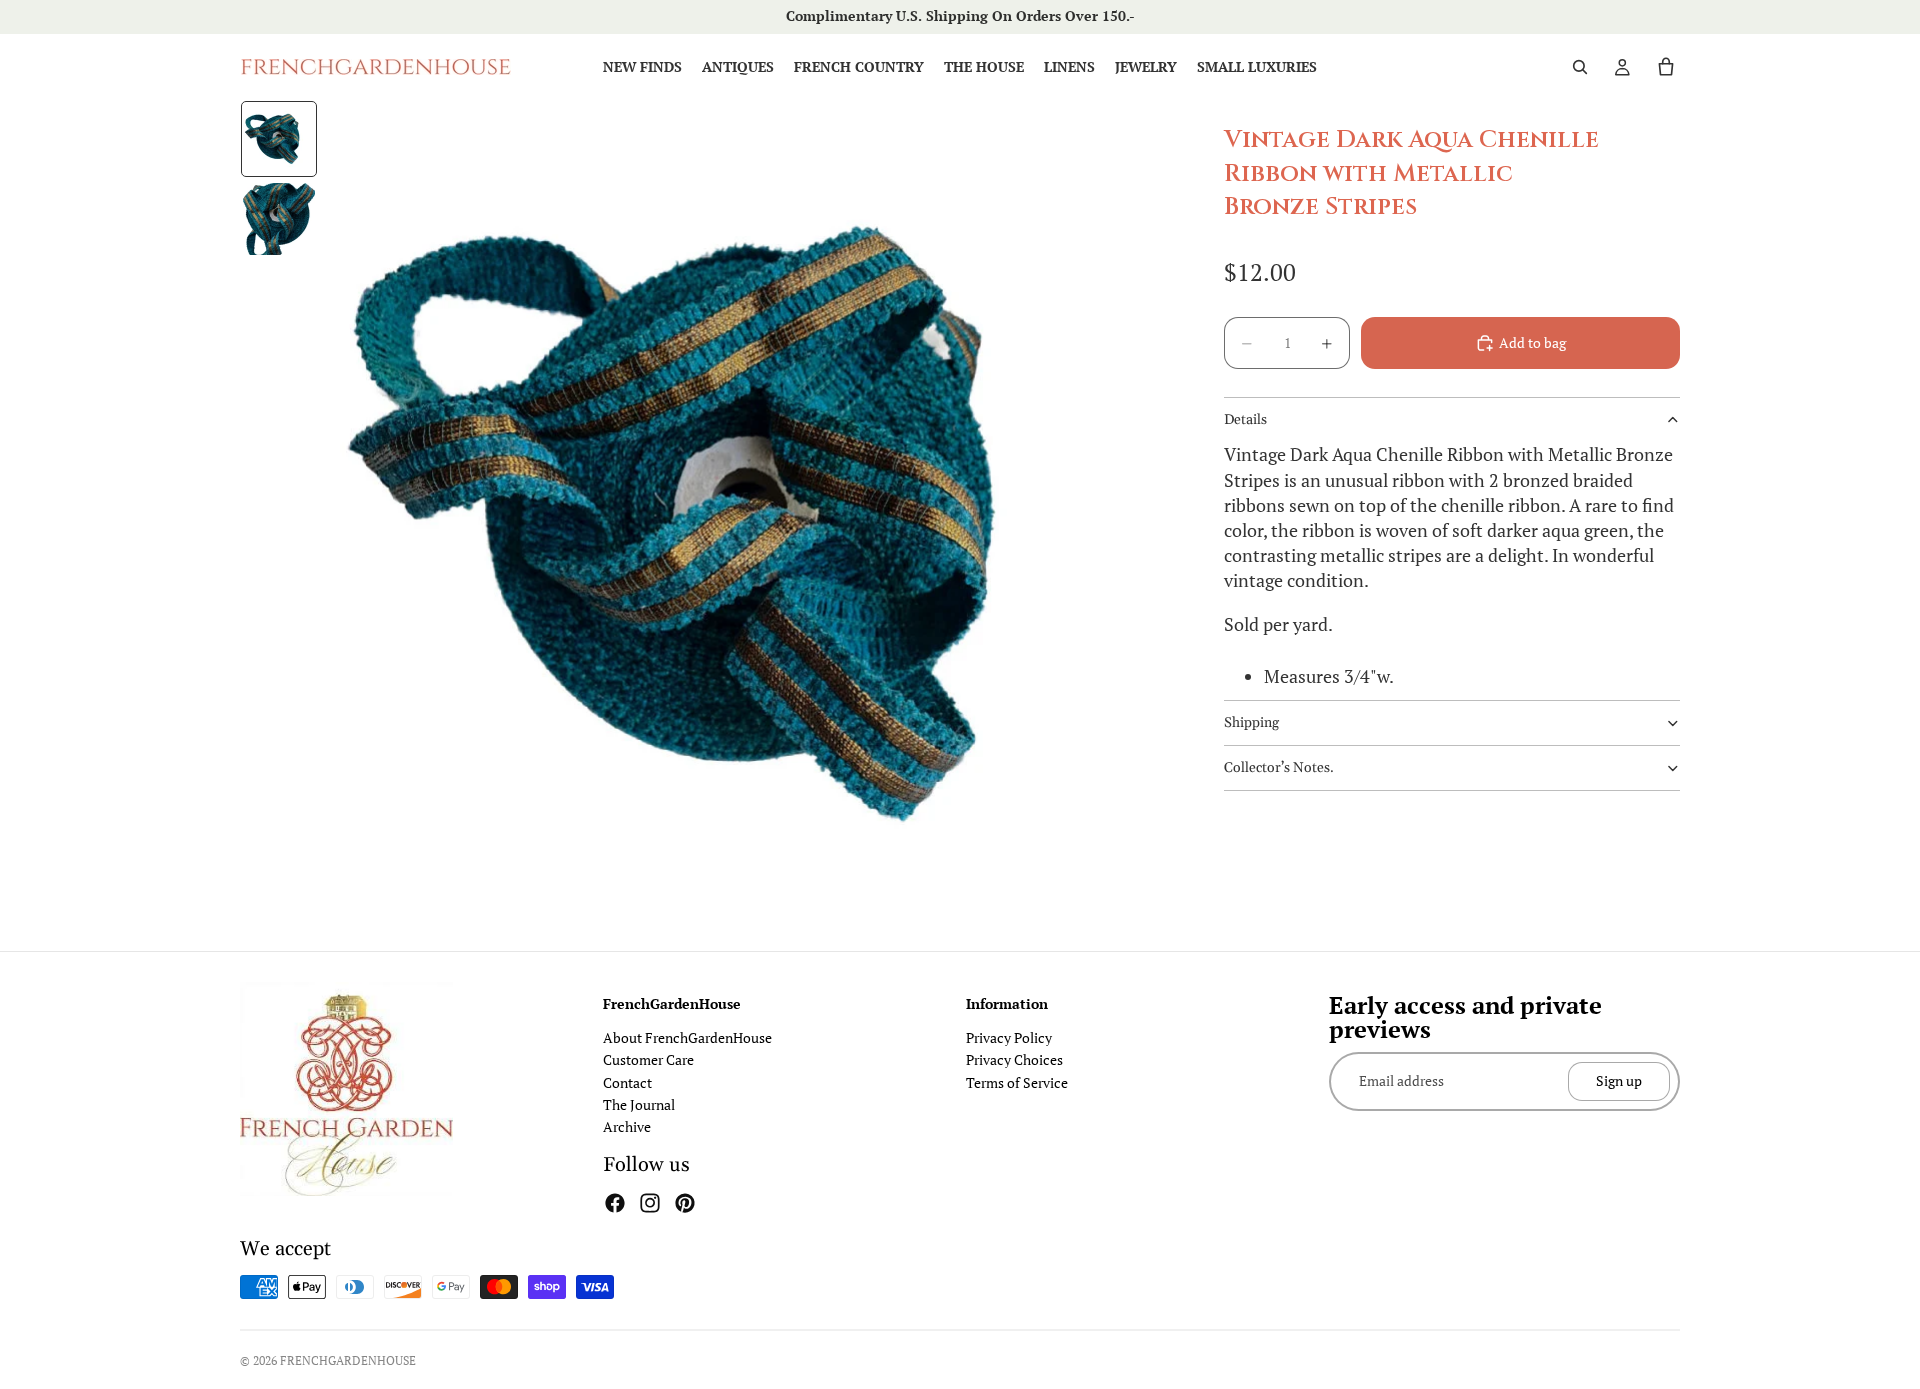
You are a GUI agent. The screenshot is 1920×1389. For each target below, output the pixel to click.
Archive (627, 1126)
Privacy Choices (1014, 1059)
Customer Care (648, 1059)
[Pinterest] (685, 1203)
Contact (627, 1082)
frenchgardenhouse (348, 1360)
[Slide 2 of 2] (279, 219)
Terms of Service (1017, 1082)
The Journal (639, 1104)
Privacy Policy (1009, 1037)
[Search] (1580, 67)
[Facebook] (615, 1203)
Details (1245, 420)
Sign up (1619, 1080)
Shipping (1251, 723)
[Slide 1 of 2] (279, 139)
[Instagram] (650, 1203)
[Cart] (1666, 67)
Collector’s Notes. (1279, 768)
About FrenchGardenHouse (687, 1037)
